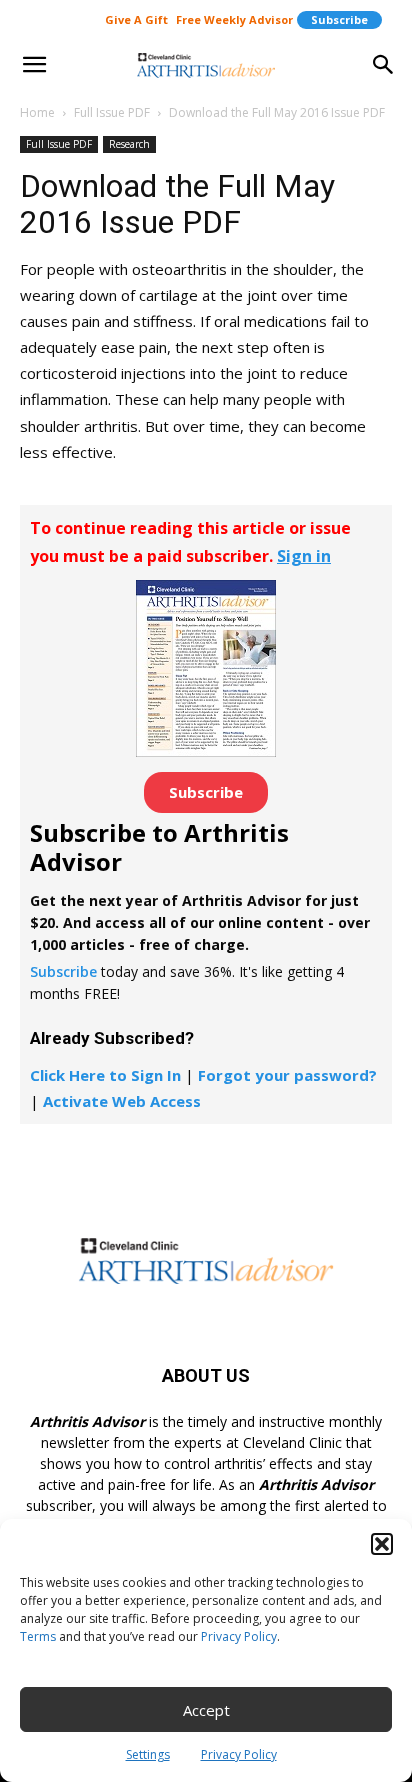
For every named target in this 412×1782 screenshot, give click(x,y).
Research (129, 144)
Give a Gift (136, 19)
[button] (382, 1544)
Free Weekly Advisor (234, 19)
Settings (148, 1754)
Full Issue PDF (112, 112)
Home (37, 112)
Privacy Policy (239, 1636)
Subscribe (339, 19)
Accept (206, 1710)
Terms (38, 1636)
